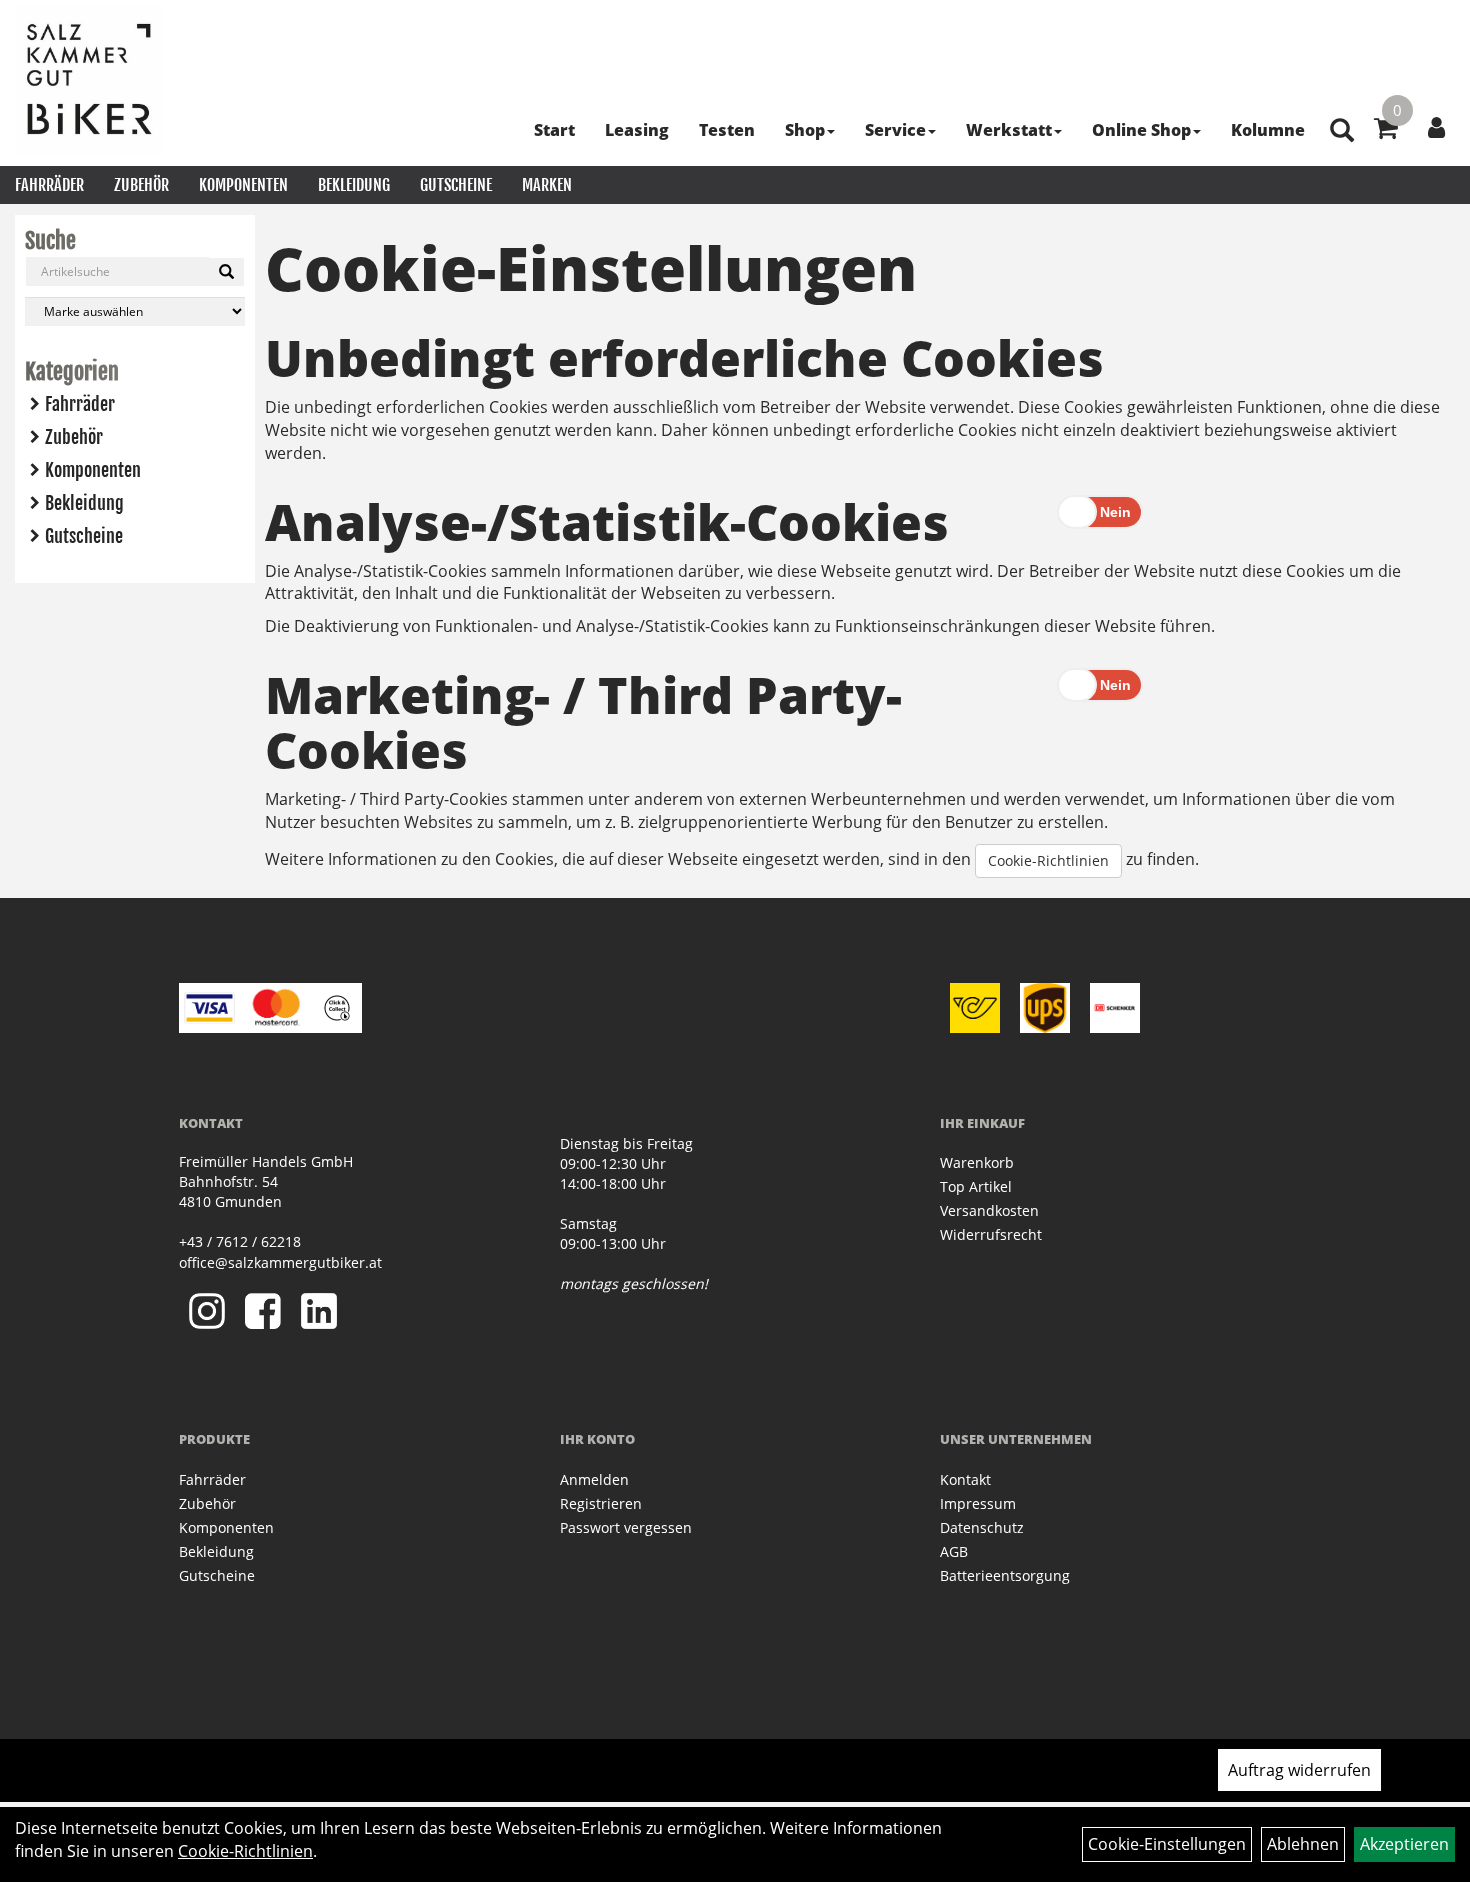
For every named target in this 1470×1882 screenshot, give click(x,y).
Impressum (978, 1503)
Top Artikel (976, 1186)
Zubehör (141, 185)
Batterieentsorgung (1005, 1575)
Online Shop (1141, 130)
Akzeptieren (1404, 1844)
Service (895, 130)
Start (554, 130)
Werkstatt (1009, 130)
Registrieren (601, 1503)
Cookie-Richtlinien (1048, 860)
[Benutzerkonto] (1436, 127)
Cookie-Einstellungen (1167, 1844)
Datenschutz (982, 1527)
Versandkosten (989, 1210)
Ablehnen (1303, 1844)
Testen (727, 130)
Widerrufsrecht (991, 1234)
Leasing (637, 130)
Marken (547, 185)
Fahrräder (49, 185)
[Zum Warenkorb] (1386, 131)
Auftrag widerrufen (1299, 1770)
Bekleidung (354, 185)
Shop (805, 130)
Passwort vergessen (626, 1527)
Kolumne (1268, 130)
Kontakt (965, 1479)
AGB (954, 1551)
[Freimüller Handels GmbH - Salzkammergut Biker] (90, 80)
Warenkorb (977, 1162)
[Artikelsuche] (1342, 131)
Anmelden (594, 1479)
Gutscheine (456, 185)
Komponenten (243, 185)
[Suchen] (226, 272)
